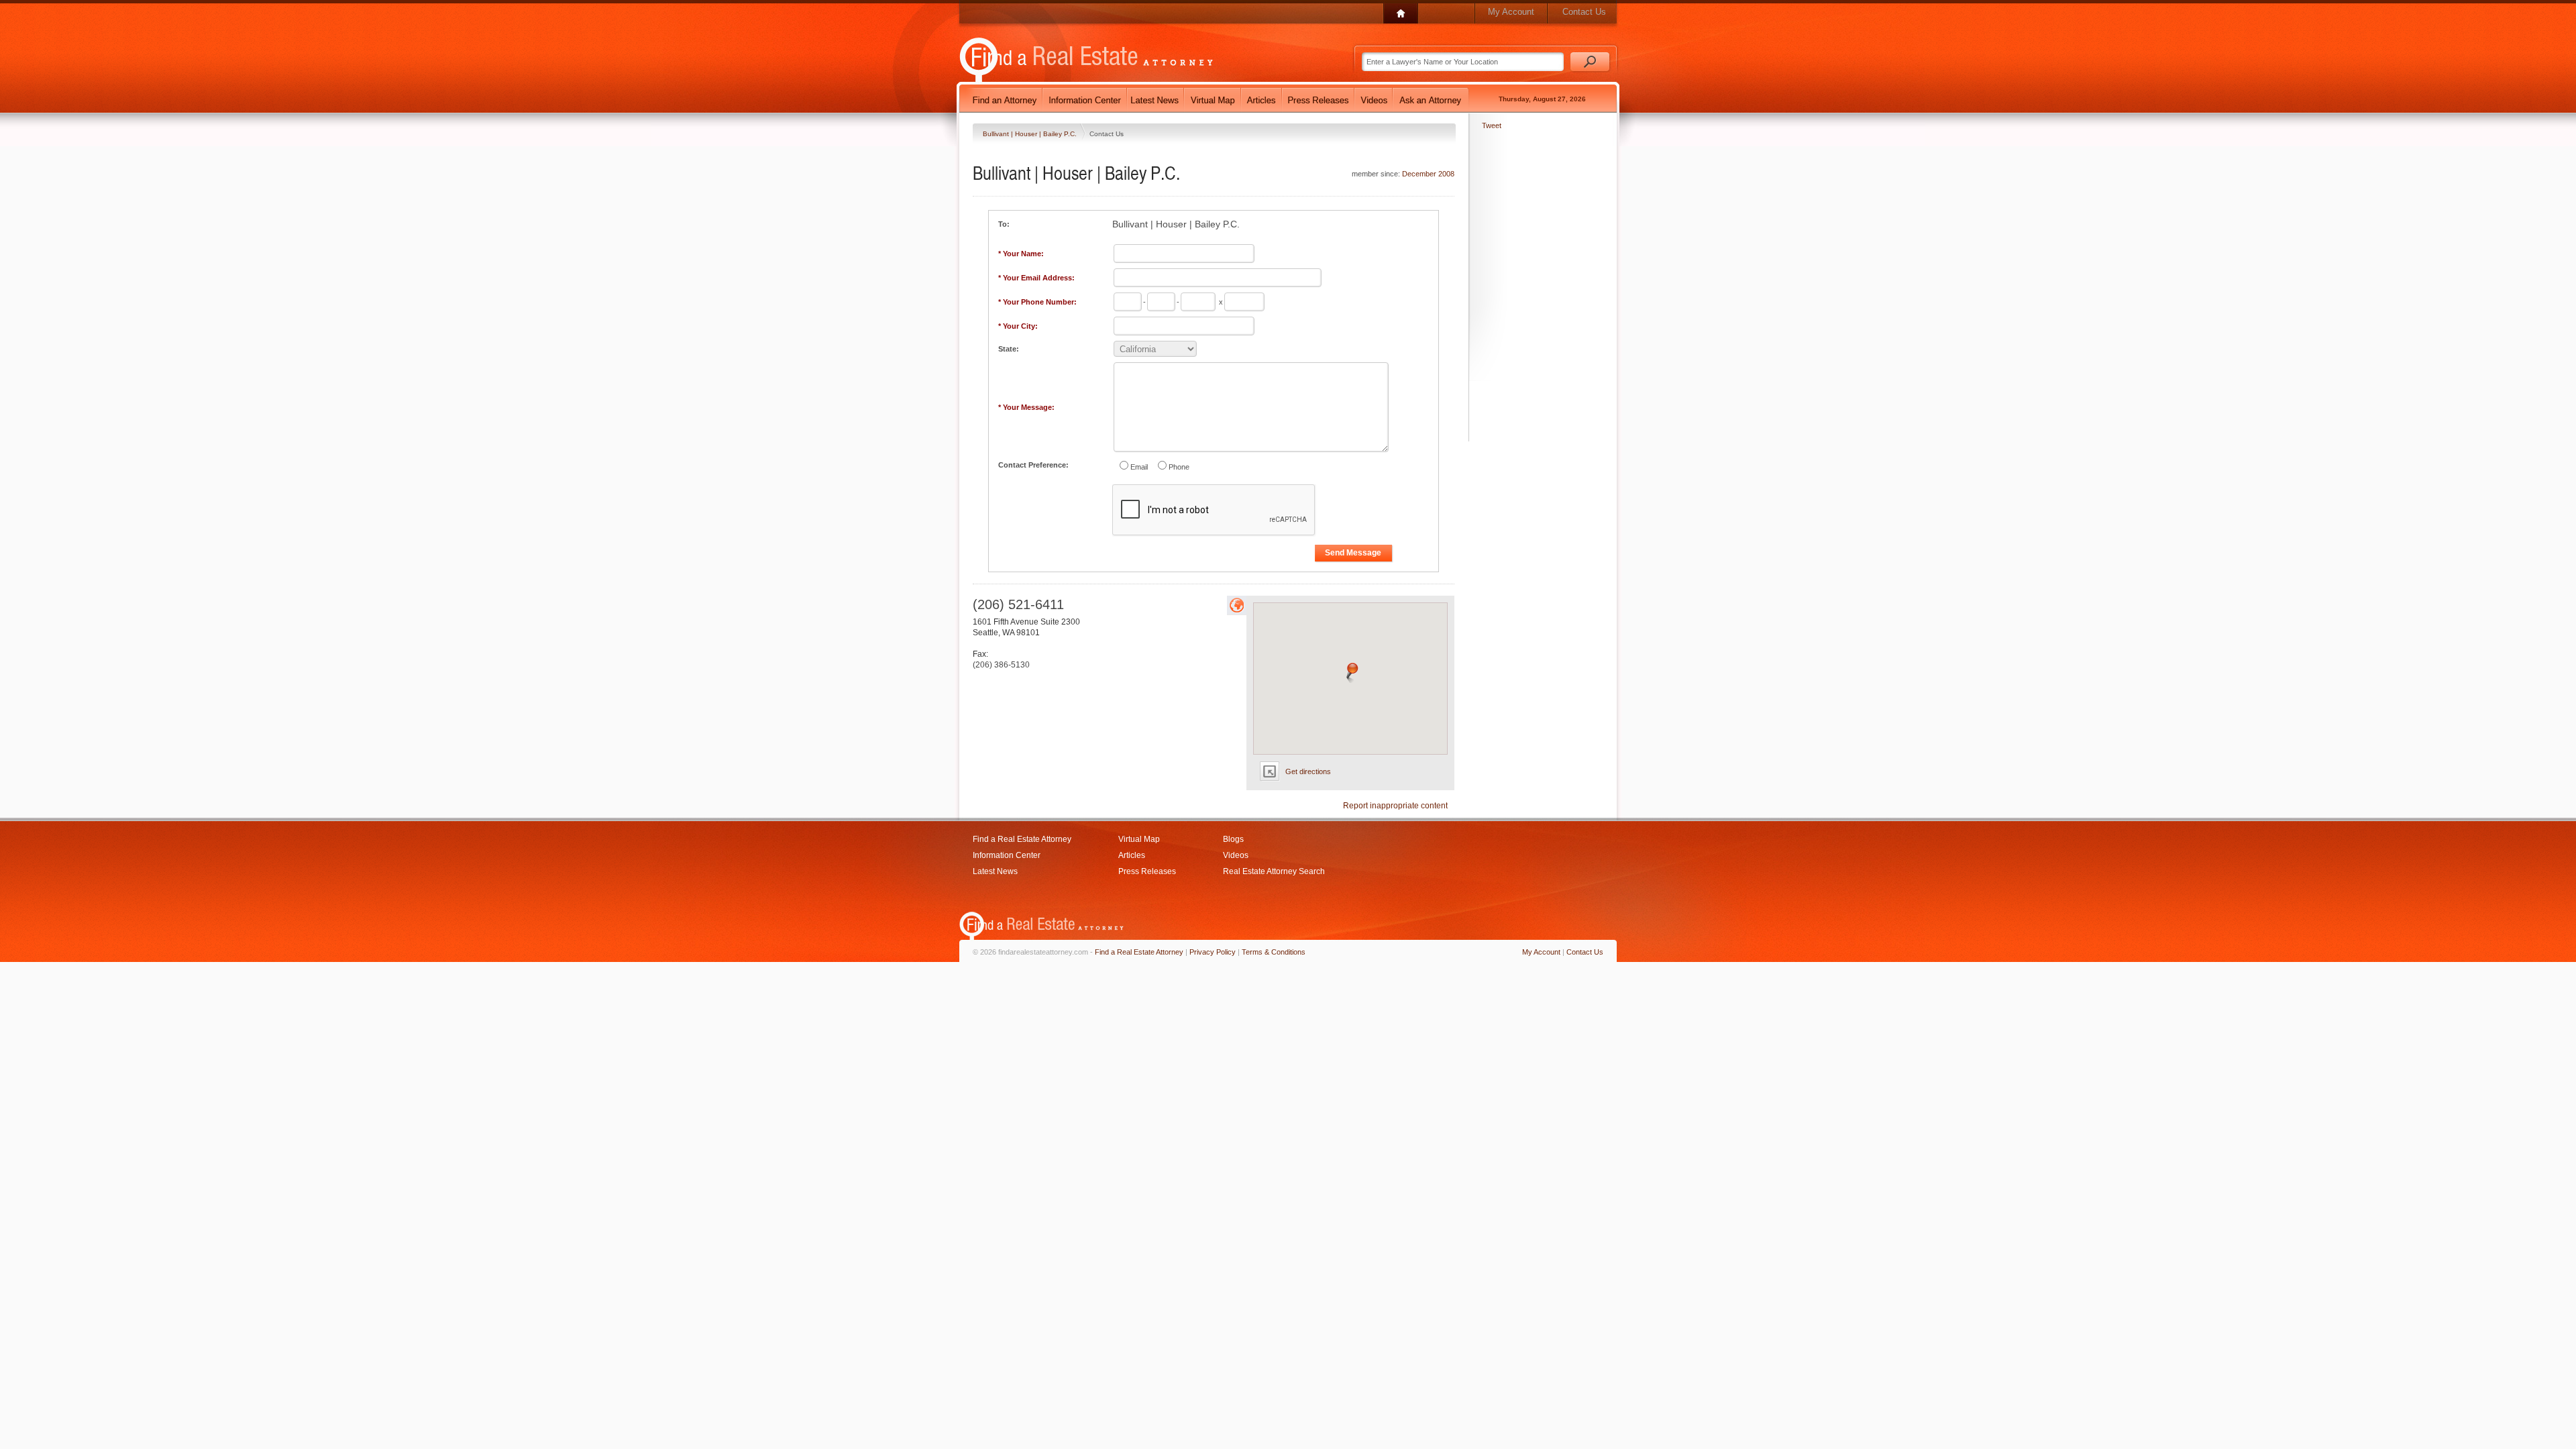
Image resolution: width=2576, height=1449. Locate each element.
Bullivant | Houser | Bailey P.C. (1031, 134)
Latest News (995, 871)
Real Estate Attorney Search (1274, 871)
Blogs (1233, 839)
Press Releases (1147, 871)
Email (1139, 467)
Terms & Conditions (1274, 952)
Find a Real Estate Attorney (1022, 839)
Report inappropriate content (1395, 806)
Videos (1236, 855)
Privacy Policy (1213, 952)
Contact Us (1584, 12)
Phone (1179, 467)
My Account (1511, 12)
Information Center (1007, 855)
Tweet (1492, 125)
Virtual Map (1139, 839)
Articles (1132, 855)
